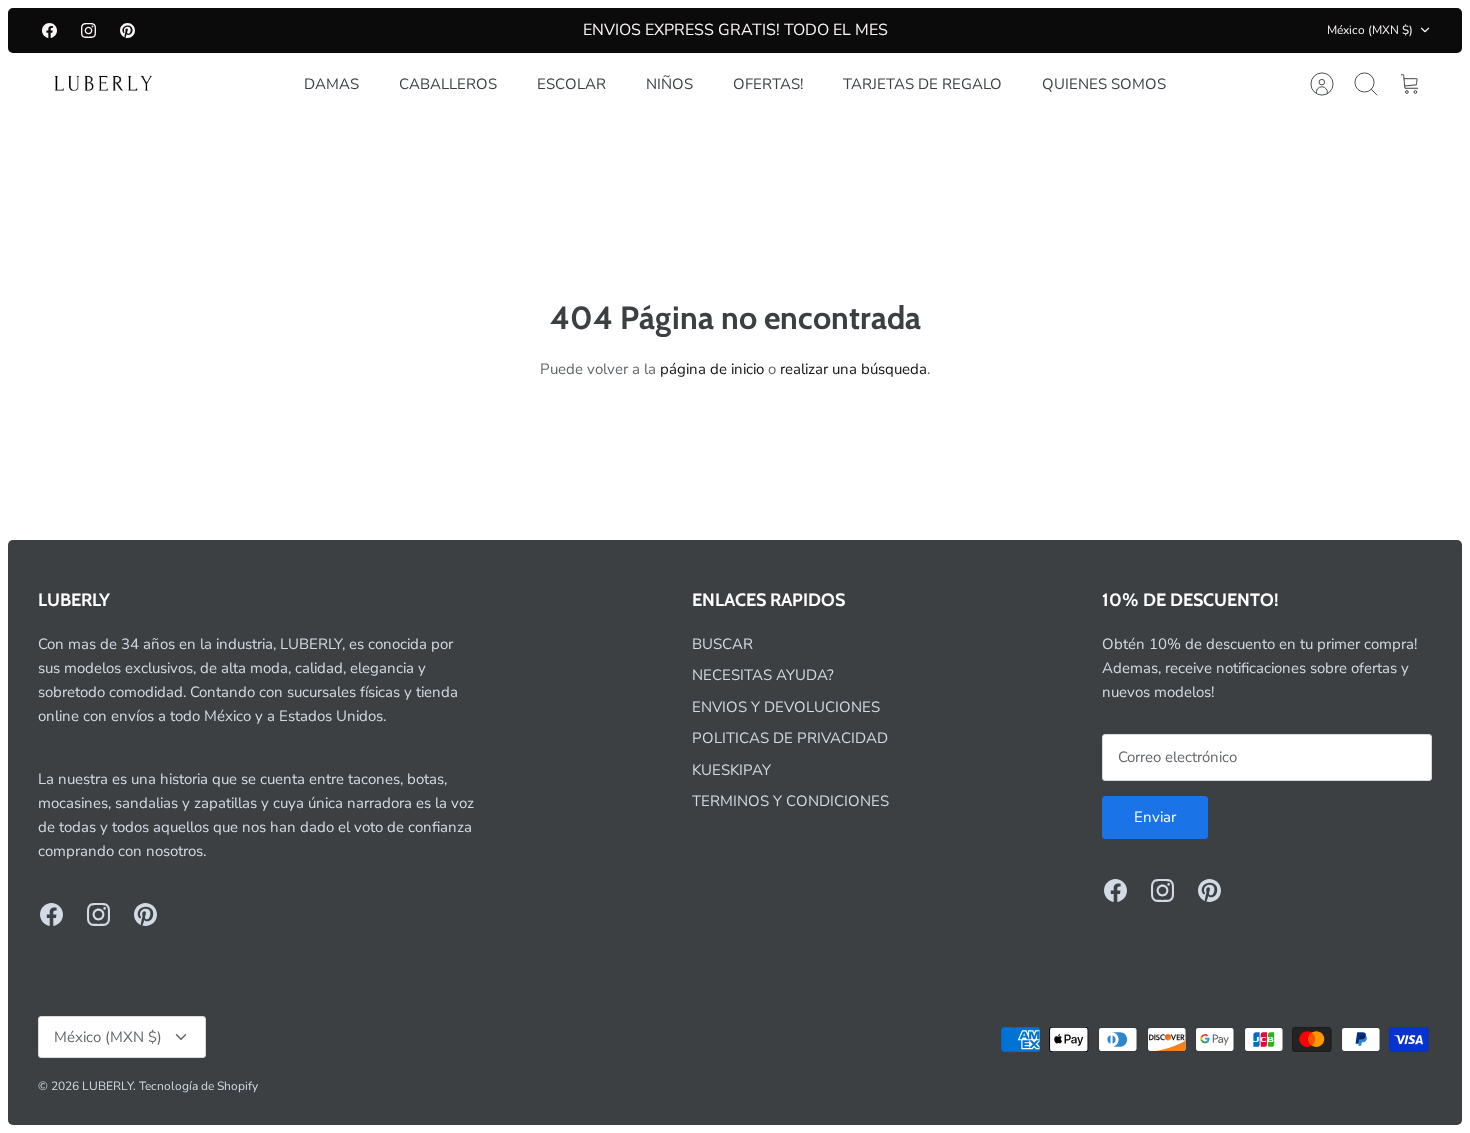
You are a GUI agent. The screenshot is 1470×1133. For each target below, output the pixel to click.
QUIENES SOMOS (1104, 84)
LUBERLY (107, 1086)
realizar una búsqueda (853, 369)
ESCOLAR (571, 84)
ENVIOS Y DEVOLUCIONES (786, 707)
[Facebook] (49, 30)
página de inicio (712, 369)
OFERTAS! (768, 84)
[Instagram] (88, 30)
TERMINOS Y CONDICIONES (790, 801)
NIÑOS (669, 84)
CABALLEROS (448, 84)
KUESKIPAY (731, 770)
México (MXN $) (1370, 30)
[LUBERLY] (103, 84)
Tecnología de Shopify (198, 1086)
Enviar (1155, 817)
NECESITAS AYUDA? (763, 675)
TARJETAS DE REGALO (922, 84)
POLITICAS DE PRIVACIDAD (790, 738)
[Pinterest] (127, 30)
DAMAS (331, 84)
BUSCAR (722, 644)
